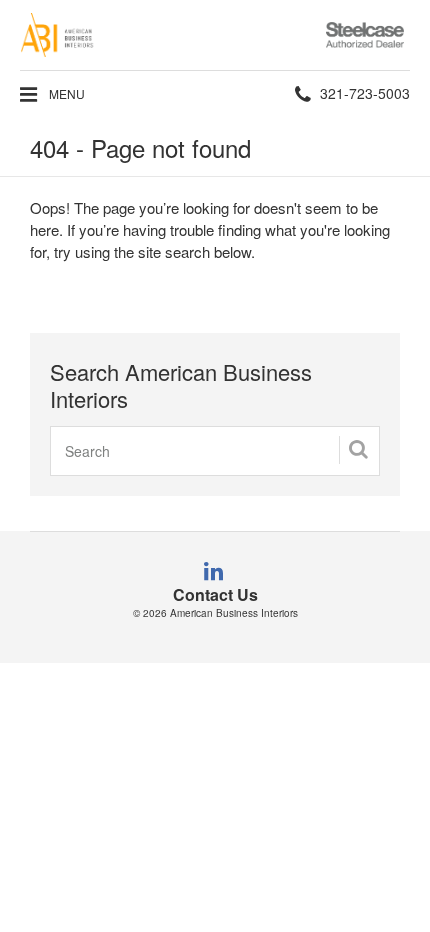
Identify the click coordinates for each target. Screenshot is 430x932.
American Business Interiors (234, 613)
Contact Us (215, 594)
